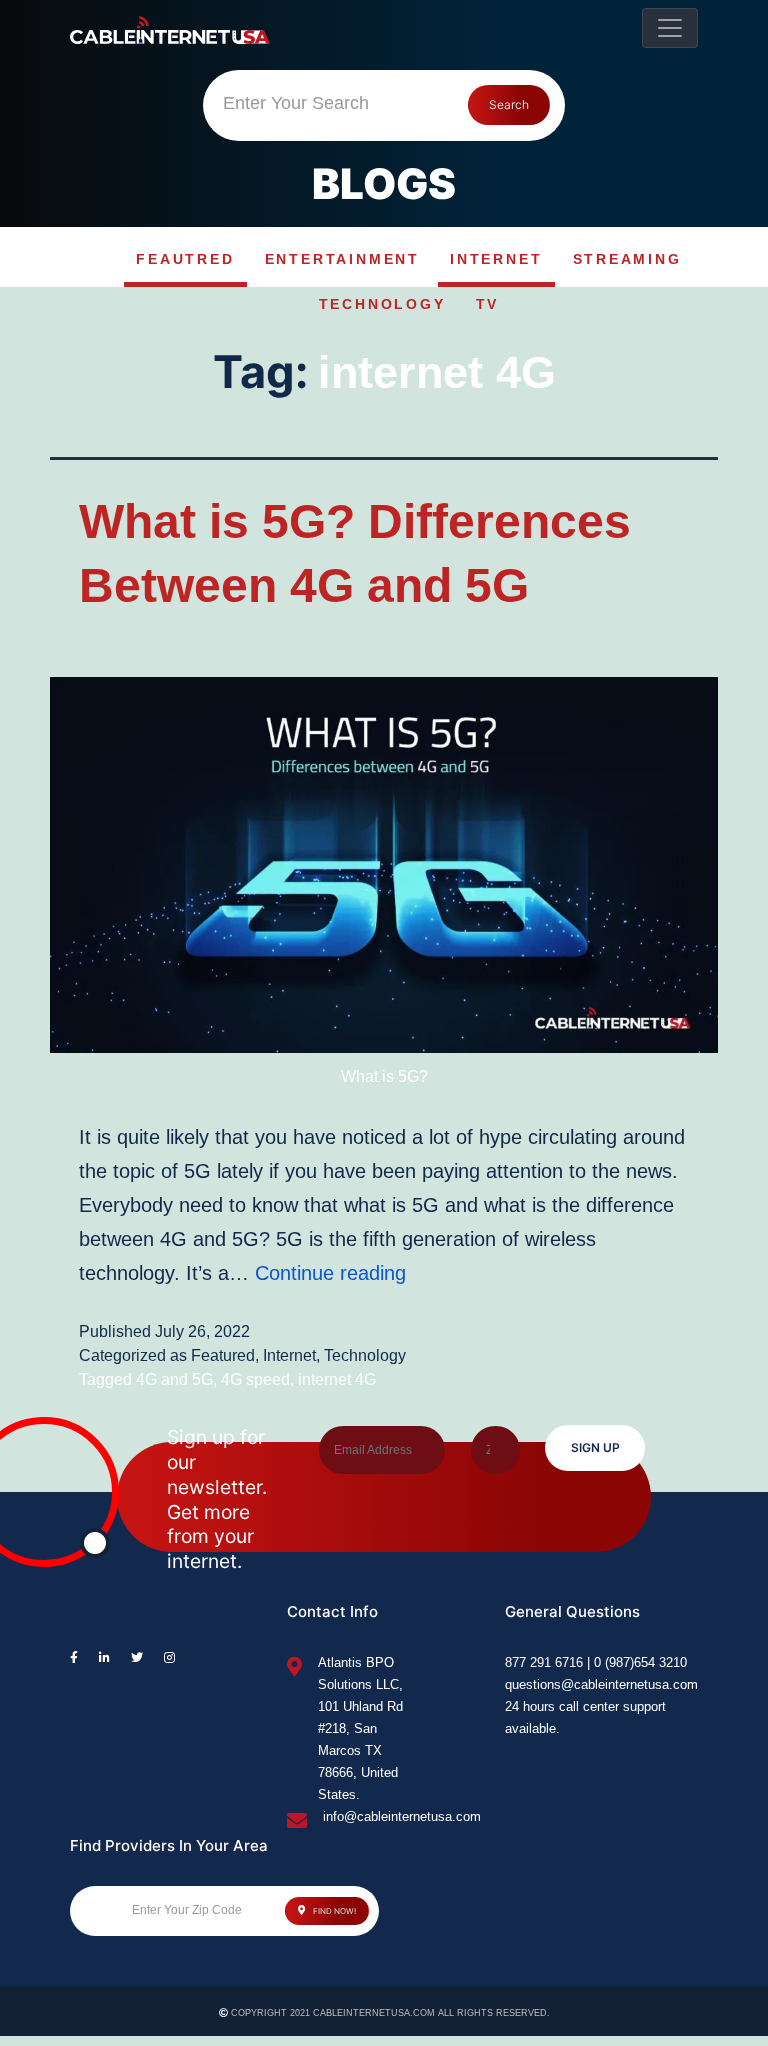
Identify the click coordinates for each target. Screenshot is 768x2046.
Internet (496, 259)
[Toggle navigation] (670, 28)
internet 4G (337, 1379)
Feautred (185, 259)
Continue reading (330, 1273)
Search (509, 104)
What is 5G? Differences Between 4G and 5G (355, 553)
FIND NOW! (333, 1911)
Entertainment (342, 259)
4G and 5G (174, 1379)
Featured (223, 1355)
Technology (382, 304)
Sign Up (595, 1447)
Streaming (627, 259)
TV (488, 304)
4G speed (255, 1379)
